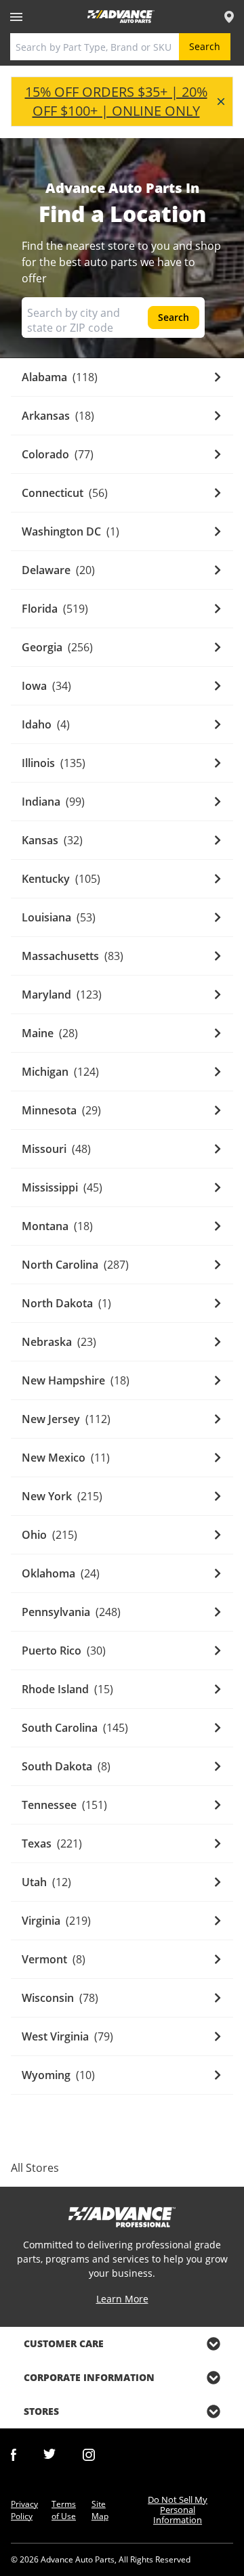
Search (205, 46)
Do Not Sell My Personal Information (178, 2510)
